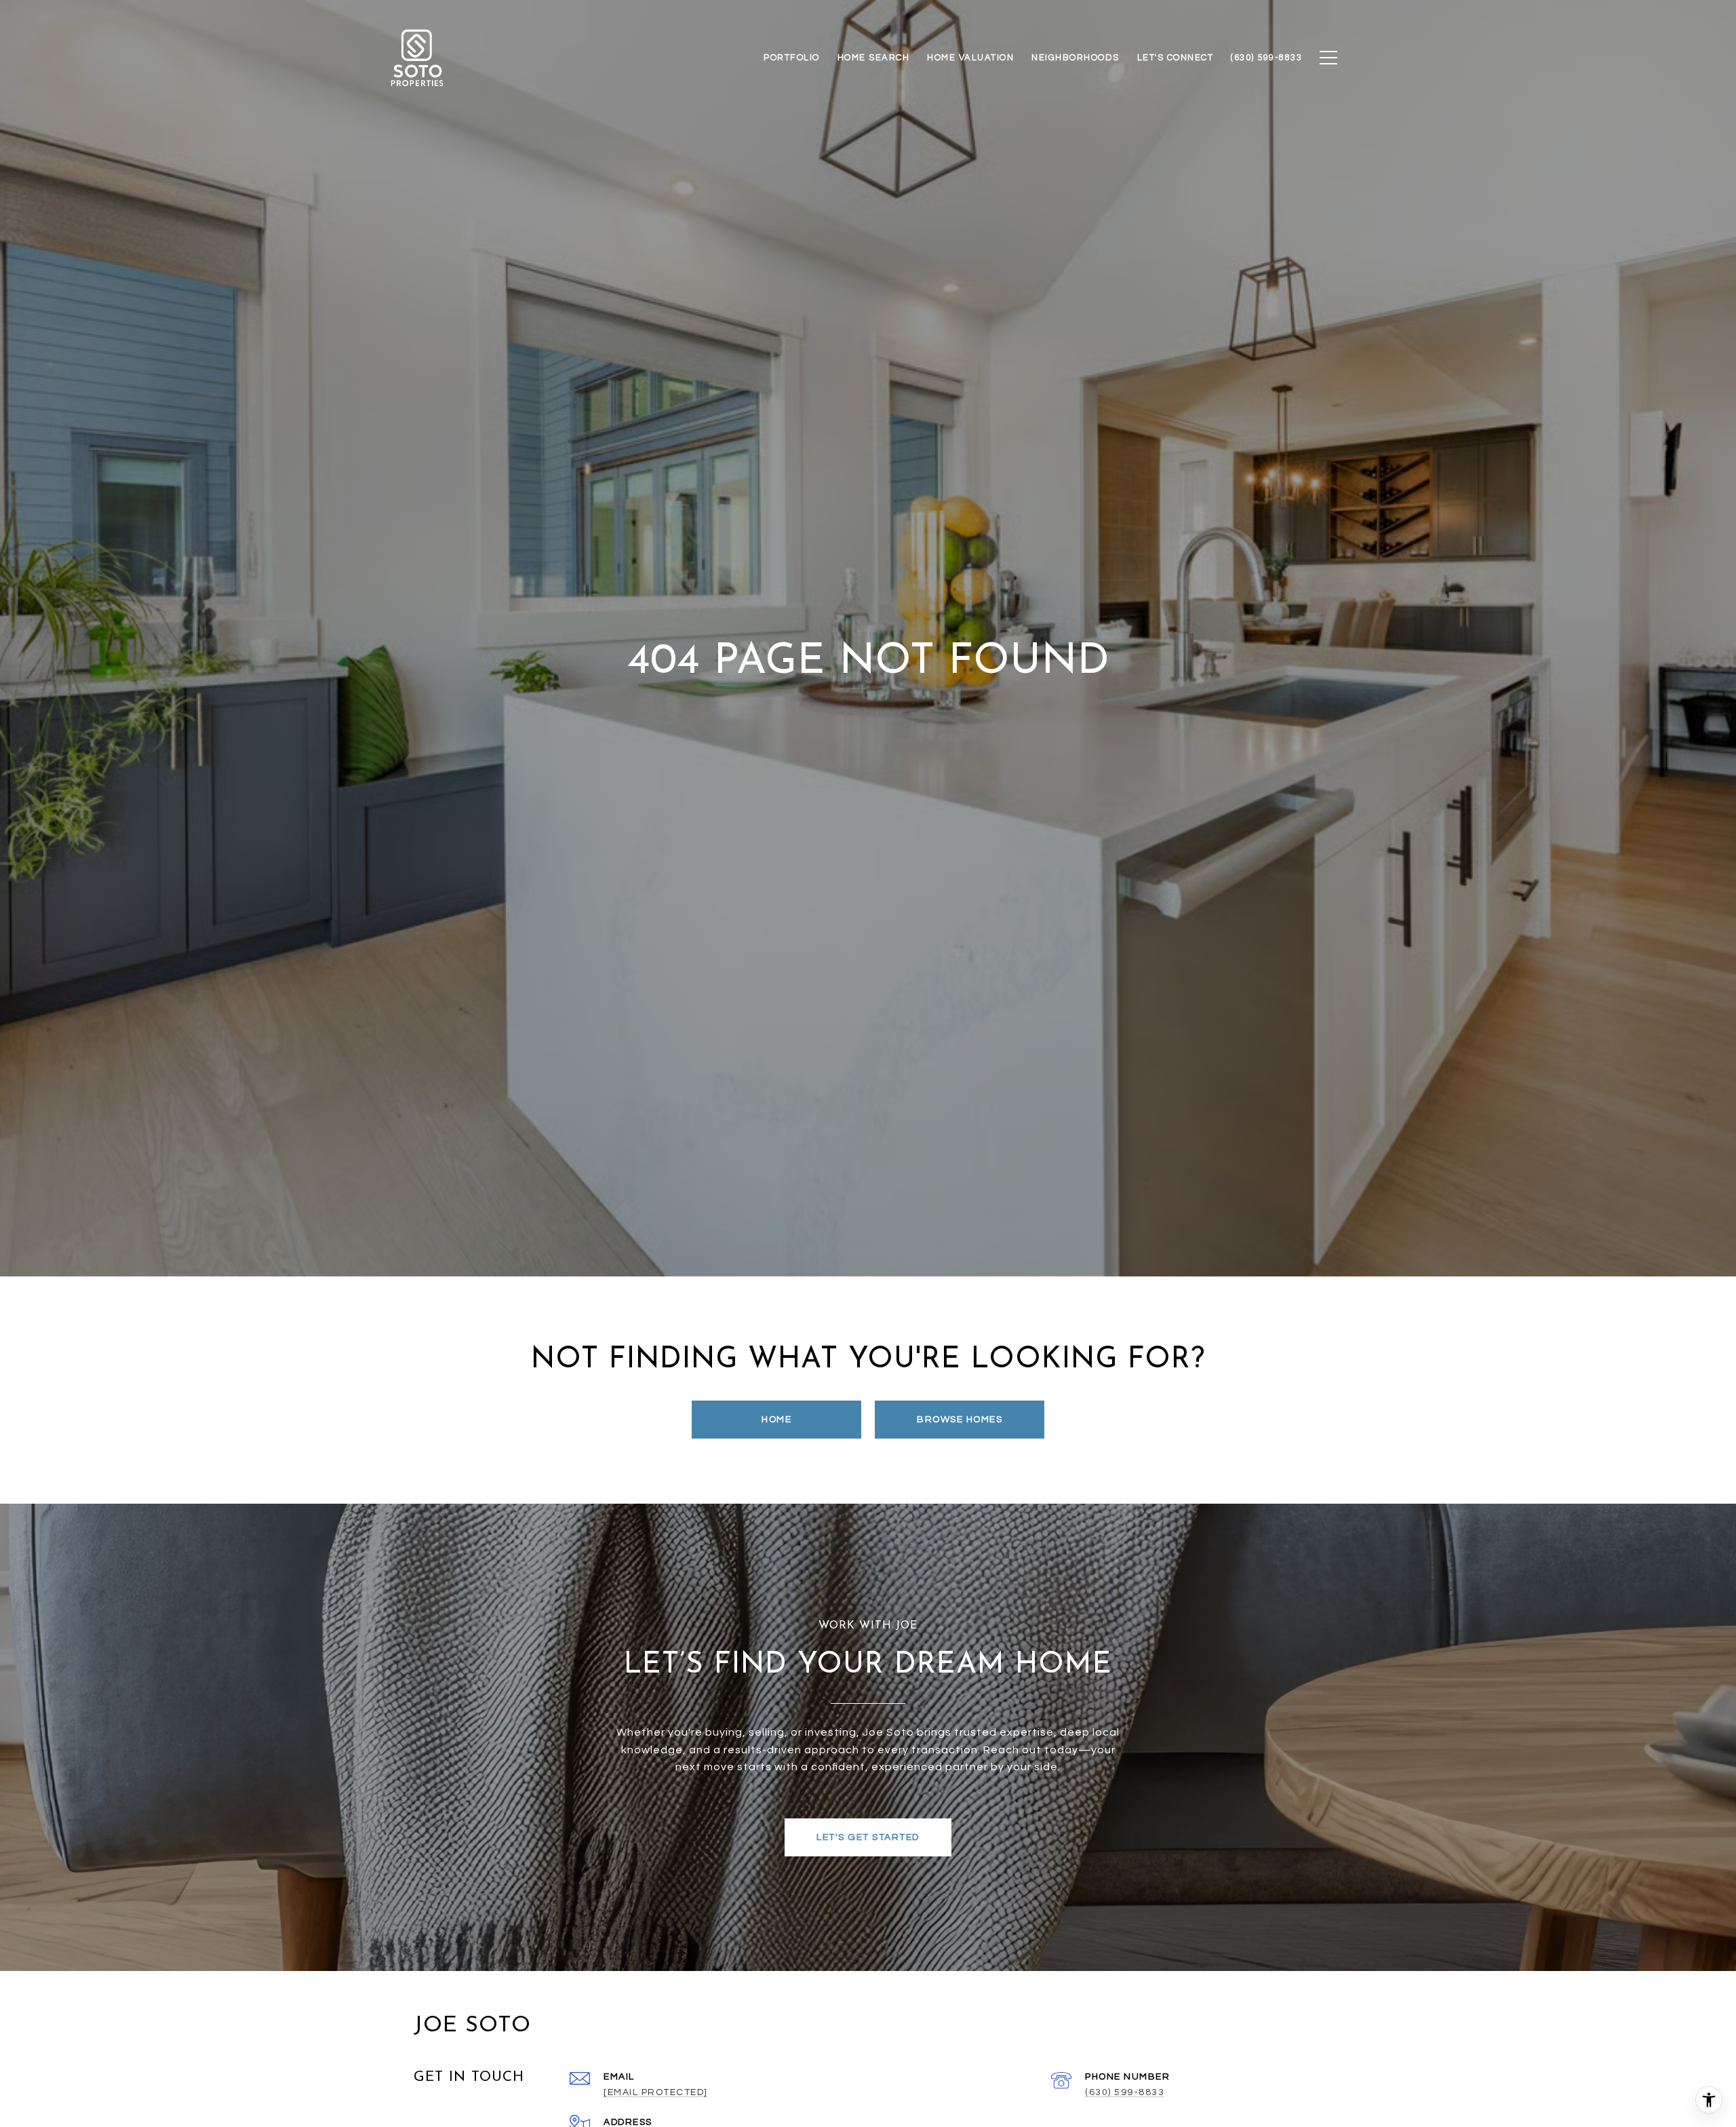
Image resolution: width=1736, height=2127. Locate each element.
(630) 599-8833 (1125, 2092)
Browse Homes (960, 1420)
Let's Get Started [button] (868, 1837)
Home (776, 1420)
